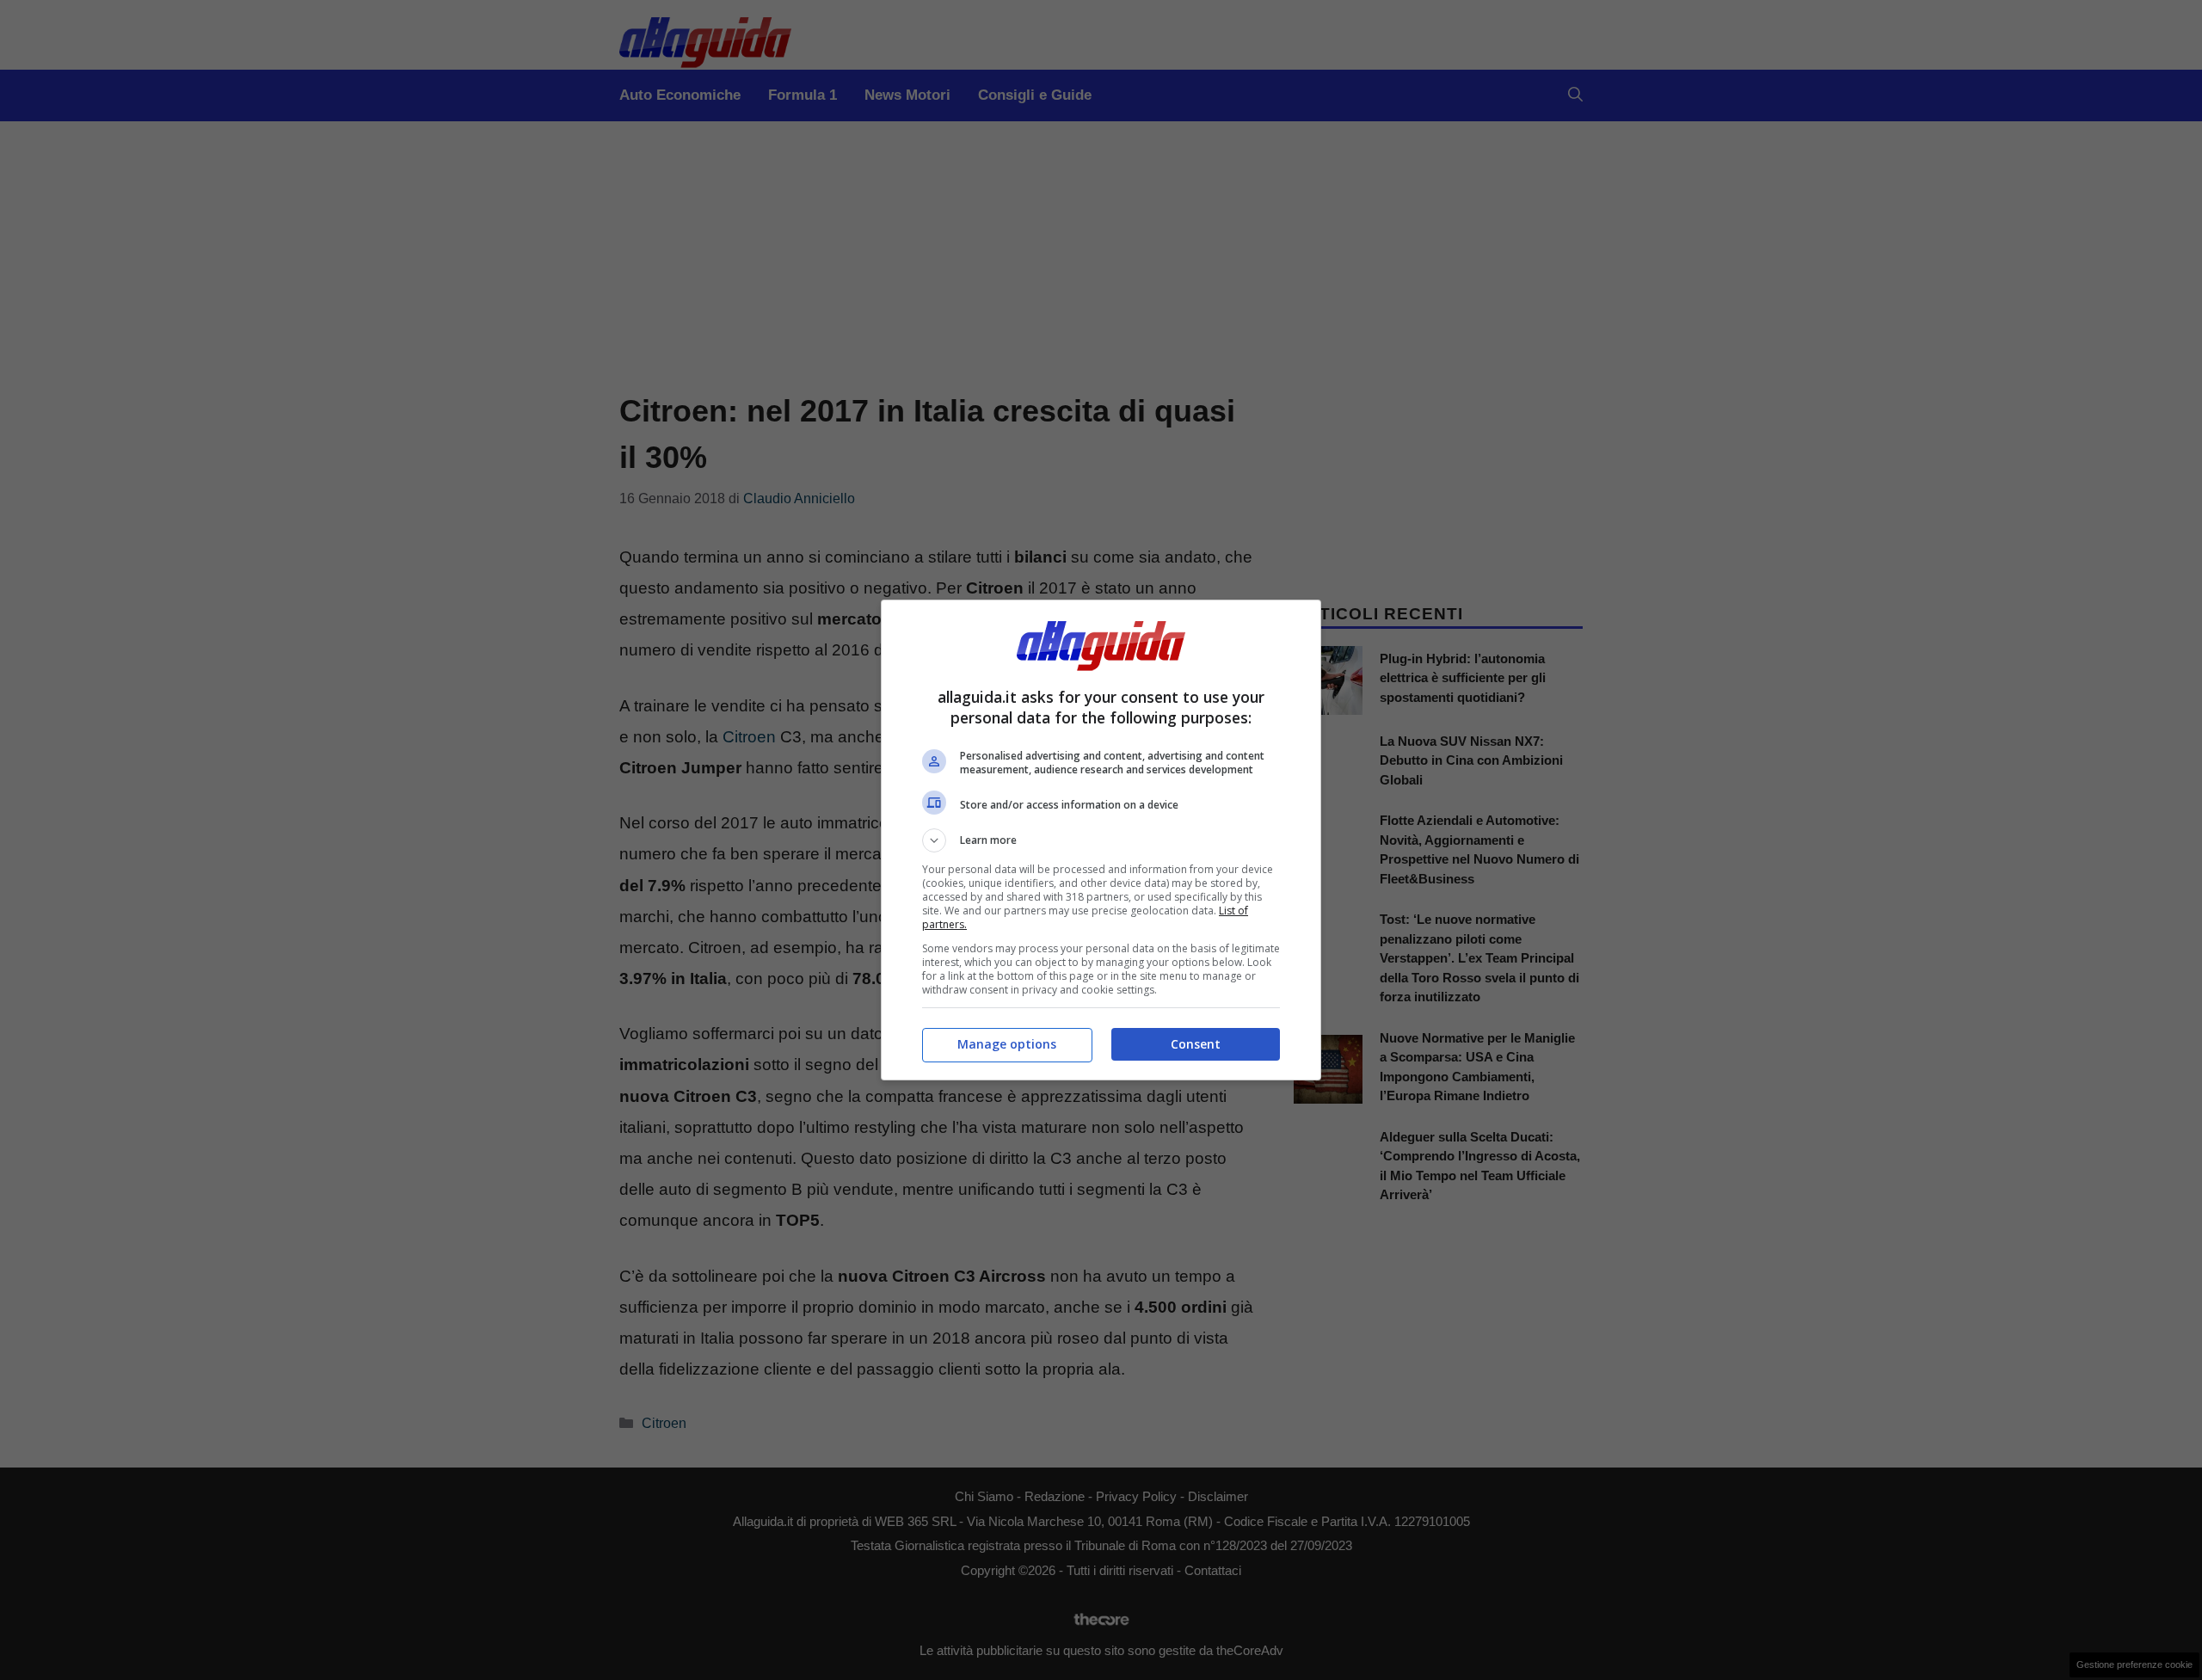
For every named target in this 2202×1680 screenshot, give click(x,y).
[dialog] (1101, 840)
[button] (1101, 840)
